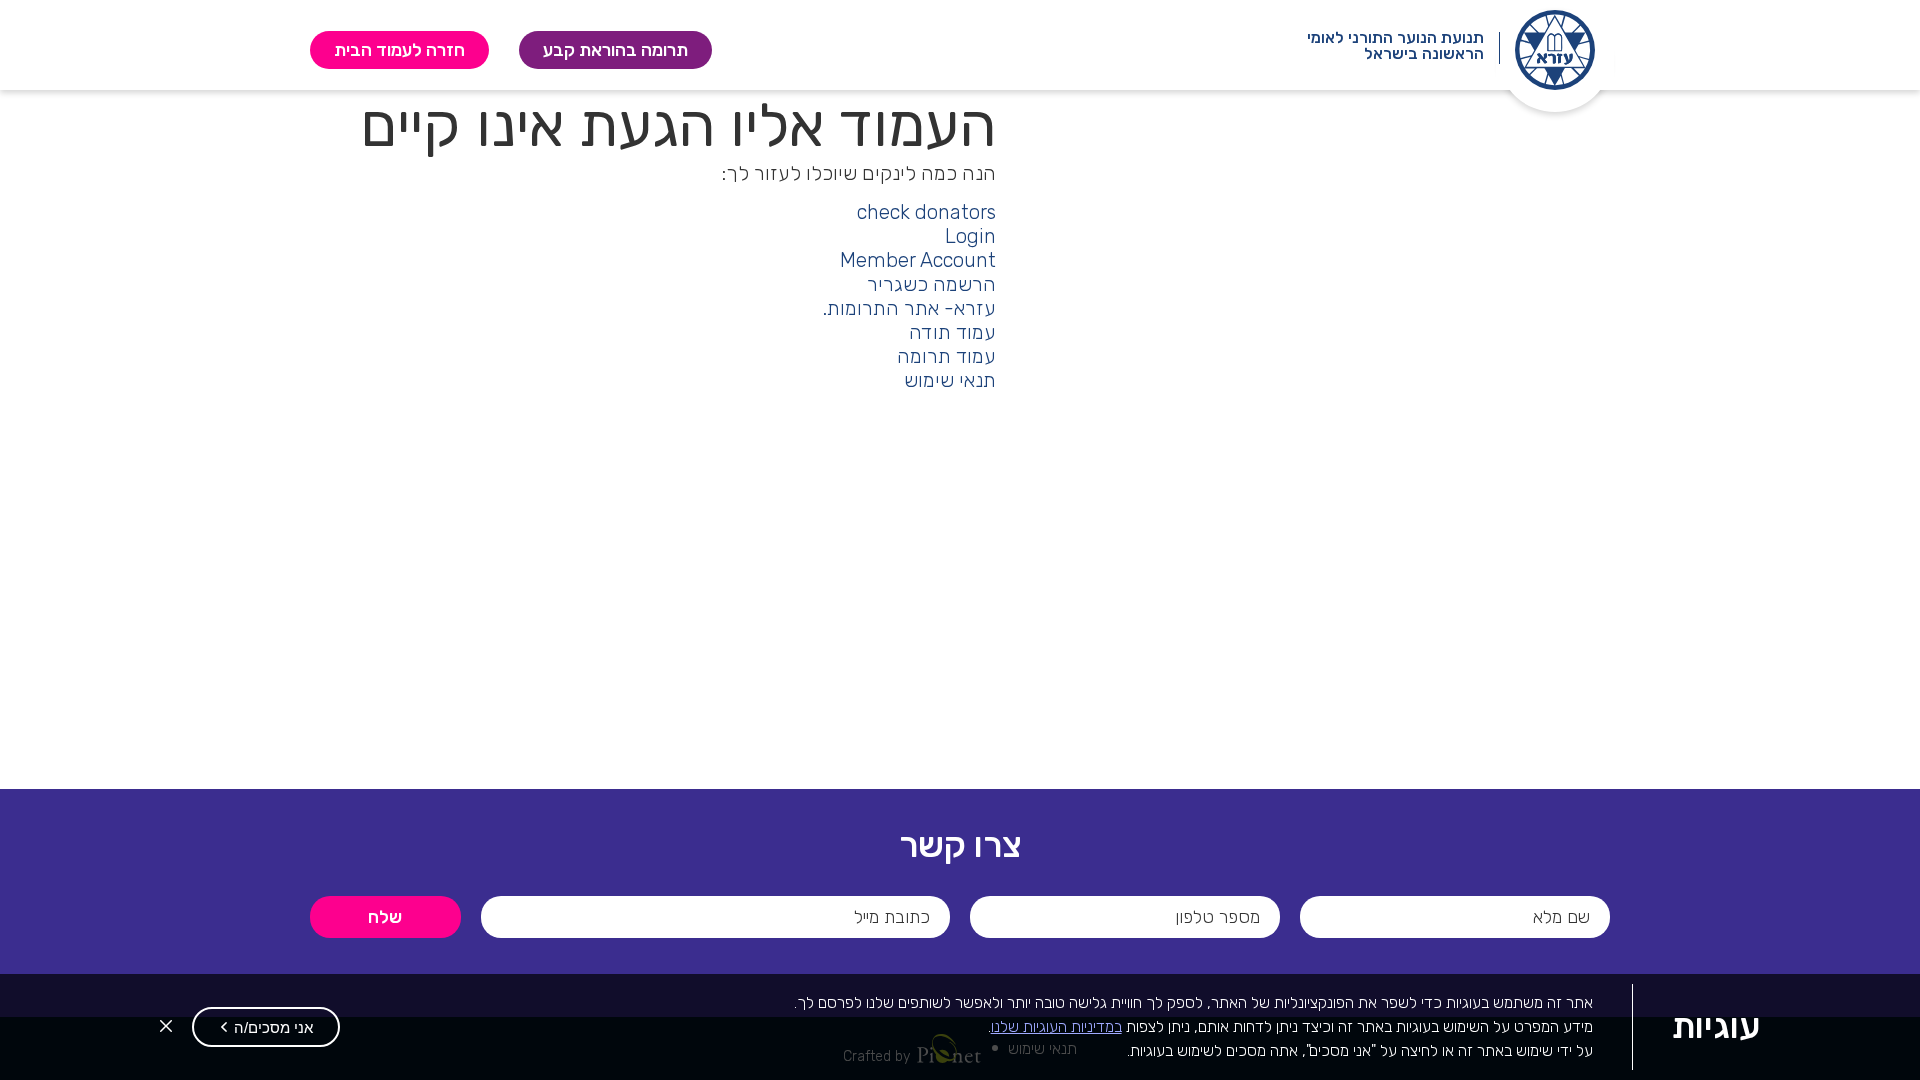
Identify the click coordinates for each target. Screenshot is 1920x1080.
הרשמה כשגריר (931, 284)
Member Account (918, 260)
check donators (926, 212)
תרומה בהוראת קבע (602, 50)
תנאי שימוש (950, 380)
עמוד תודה (952, 332)
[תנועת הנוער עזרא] (1555, 50)
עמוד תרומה (946, 356)
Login (970, 236)
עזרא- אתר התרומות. (909, 308)
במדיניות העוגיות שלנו (1056, 1026)
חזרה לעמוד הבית (399, 50)
